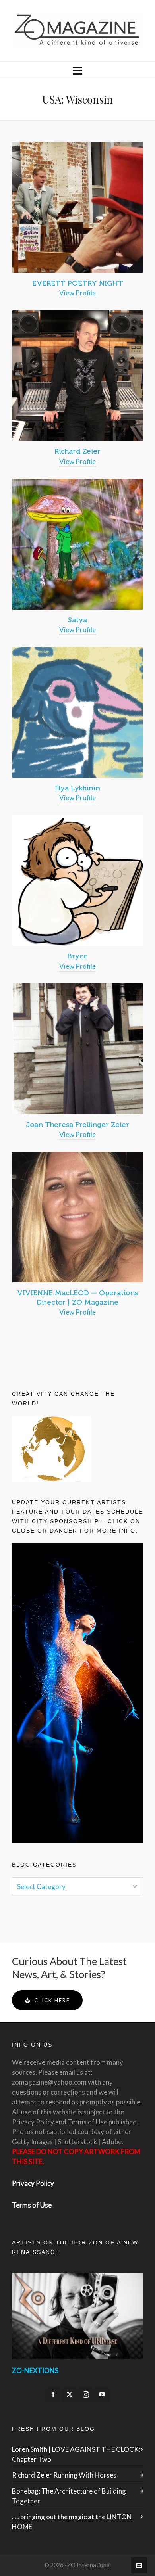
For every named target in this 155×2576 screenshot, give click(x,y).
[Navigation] (77, 70)
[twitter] (70, 2394)
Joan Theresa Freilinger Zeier (77, 1125)
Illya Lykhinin (77, 788)
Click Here (52, 2000)
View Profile (77, 293)
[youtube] (102, 2394)
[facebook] (53, 2394)
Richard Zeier (77, 451)
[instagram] (86, 2394)
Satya (77, 620)
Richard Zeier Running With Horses (64, 2475)
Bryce (77, 956)
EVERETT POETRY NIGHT (78, 283)
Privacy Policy (33, 2183)
